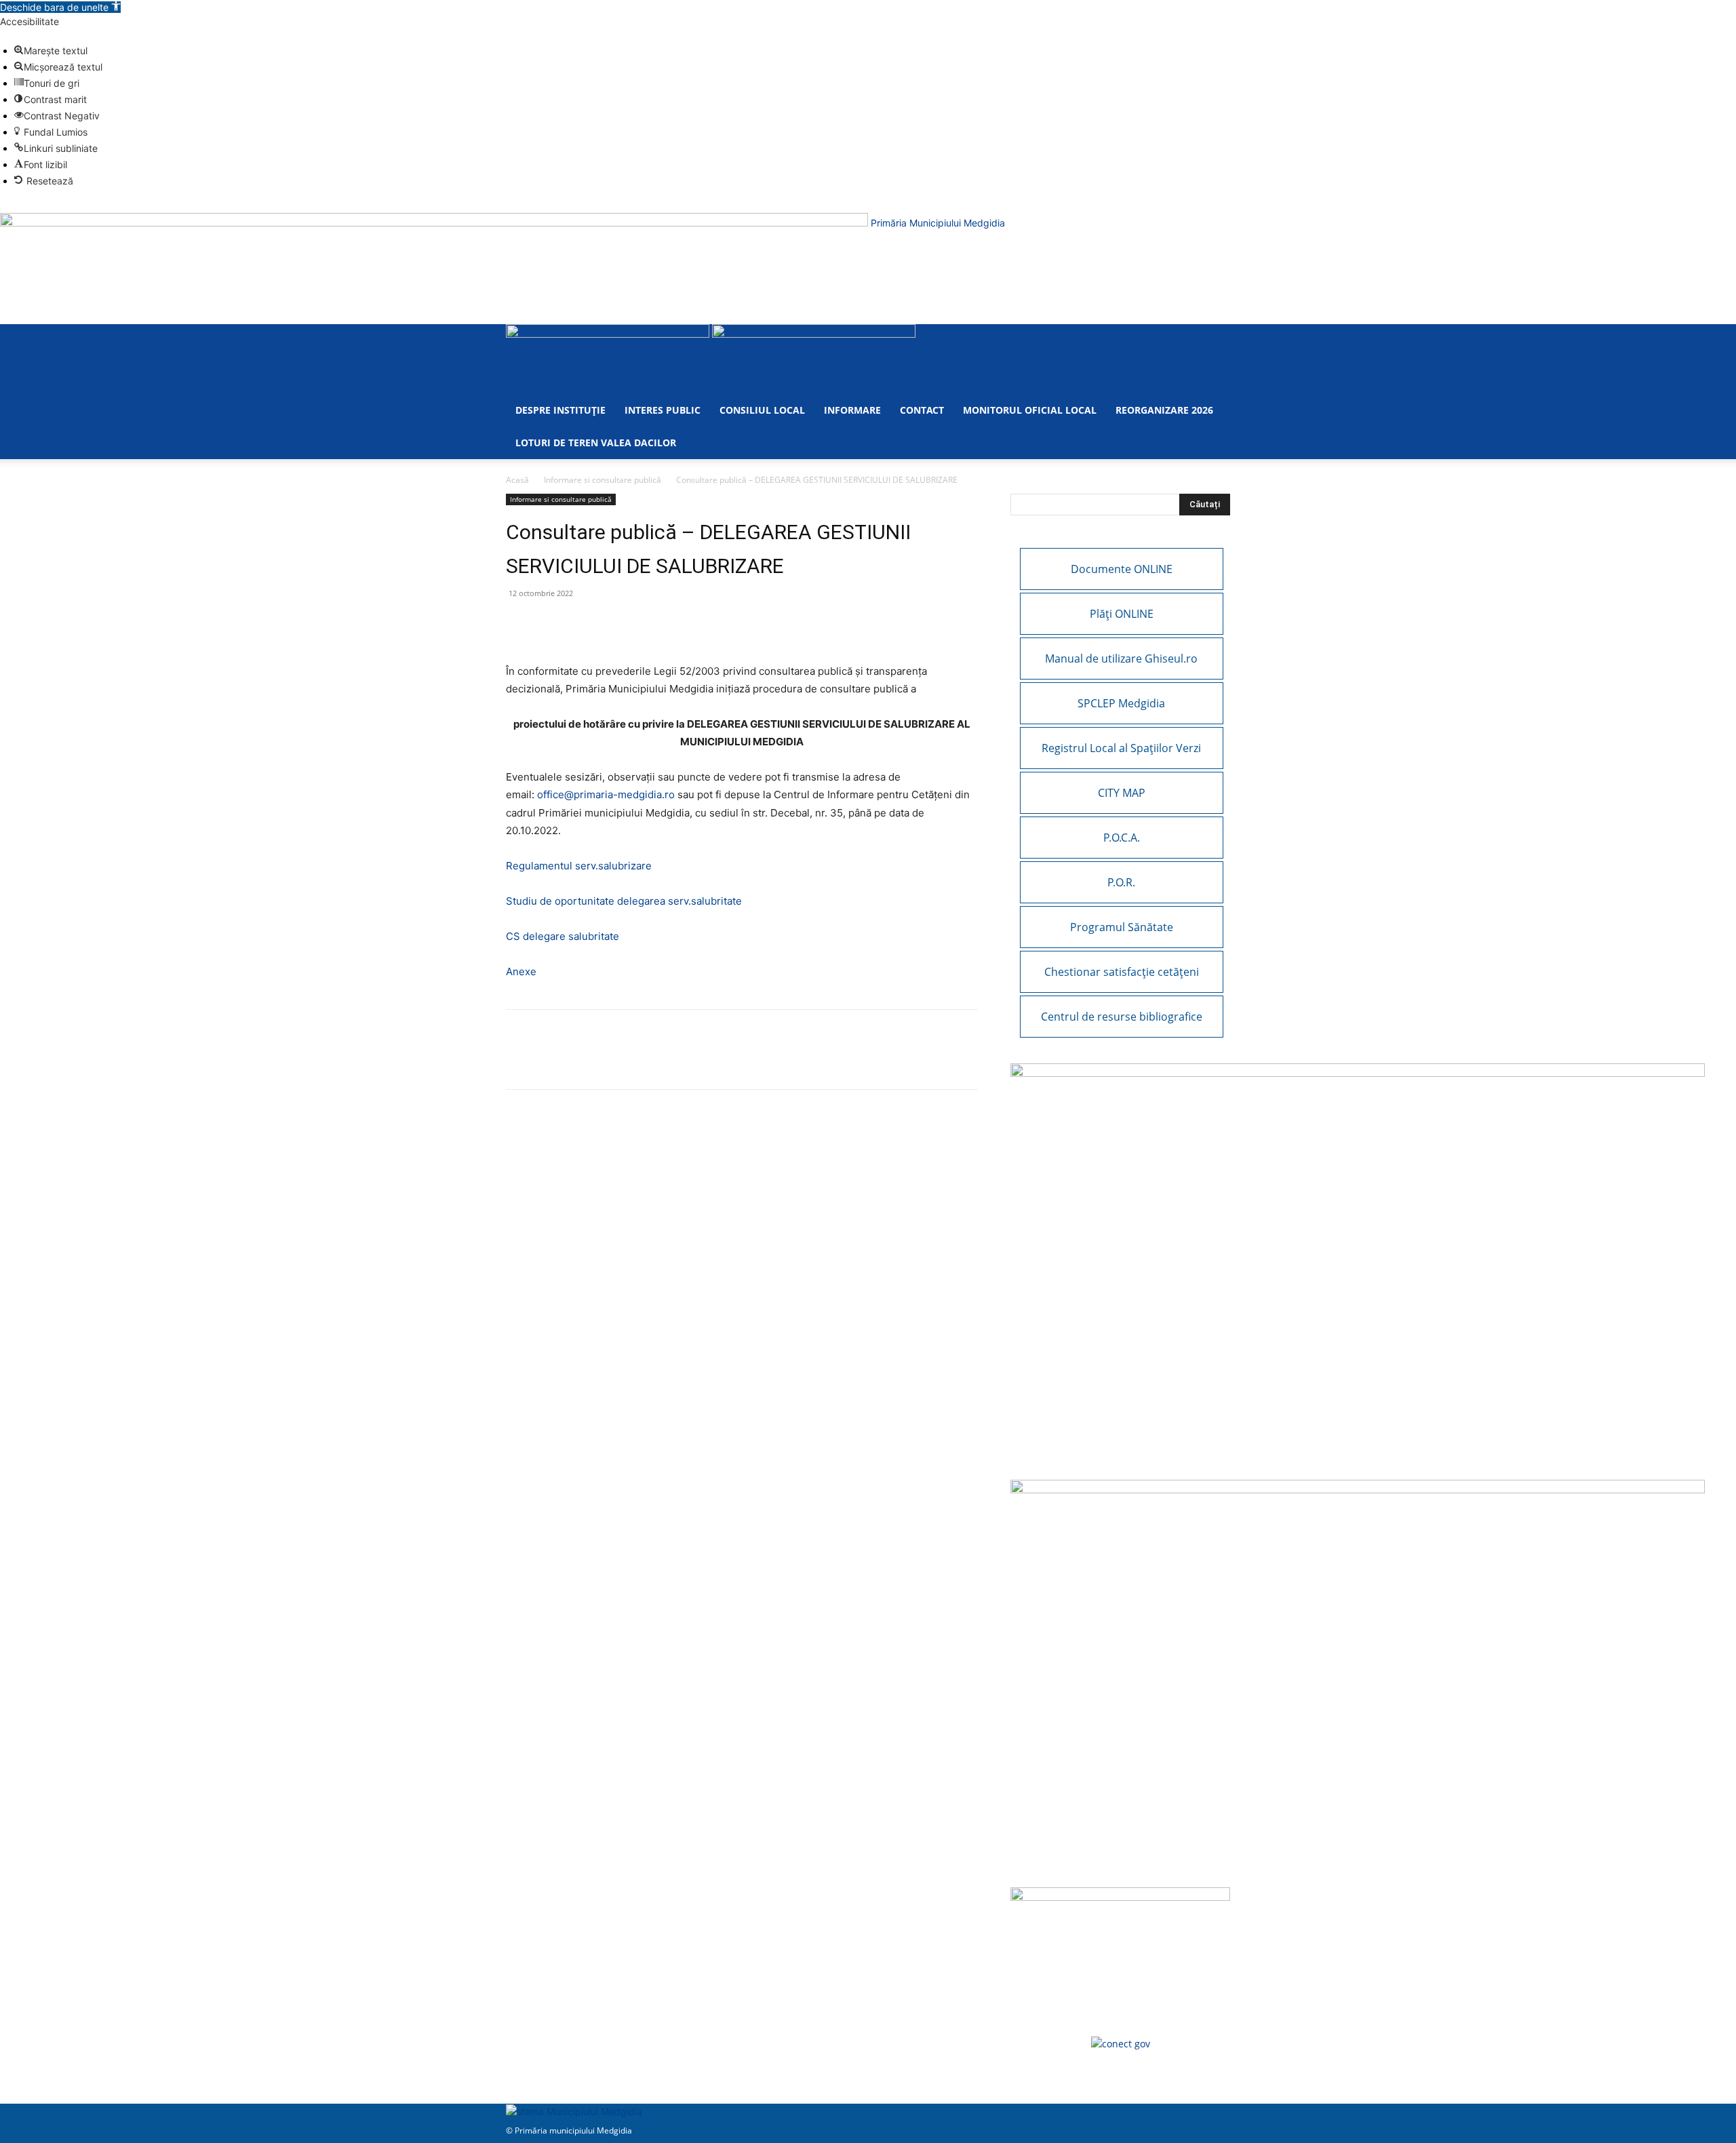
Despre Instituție (560, 410)
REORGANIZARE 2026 (1164, 410)
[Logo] (609, 334)
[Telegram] (644, 624)
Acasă (517, 480)
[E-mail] (582, 624)
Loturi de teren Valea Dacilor (596, 443)
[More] (676, 624)
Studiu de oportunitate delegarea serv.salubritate (624, 901)
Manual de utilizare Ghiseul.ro (1121, 658)
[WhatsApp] (551, 624)
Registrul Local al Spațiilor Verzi (1121, 748)
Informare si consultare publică (603, 480)
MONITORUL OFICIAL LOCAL (1030, 410)
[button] (60, 7)
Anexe (521, 971)
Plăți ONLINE (1122, 614)
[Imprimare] (613, 624)
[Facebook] (519, 624)
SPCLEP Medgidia (1121, 703)
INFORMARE (852, 410)
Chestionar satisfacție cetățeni (1122, 972)
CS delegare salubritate (563, 936)
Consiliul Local (762, 410)
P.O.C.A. (1122, 838)
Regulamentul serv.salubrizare (579, 866)
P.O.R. (1121, 882)
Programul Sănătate (1122, 927)
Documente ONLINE (1122, 569)
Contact (922, 410)
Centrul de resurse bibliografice (1122, 1017)
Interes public (663, 410)
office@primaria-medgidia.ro (606, 794)
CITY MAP (1122, 793)
